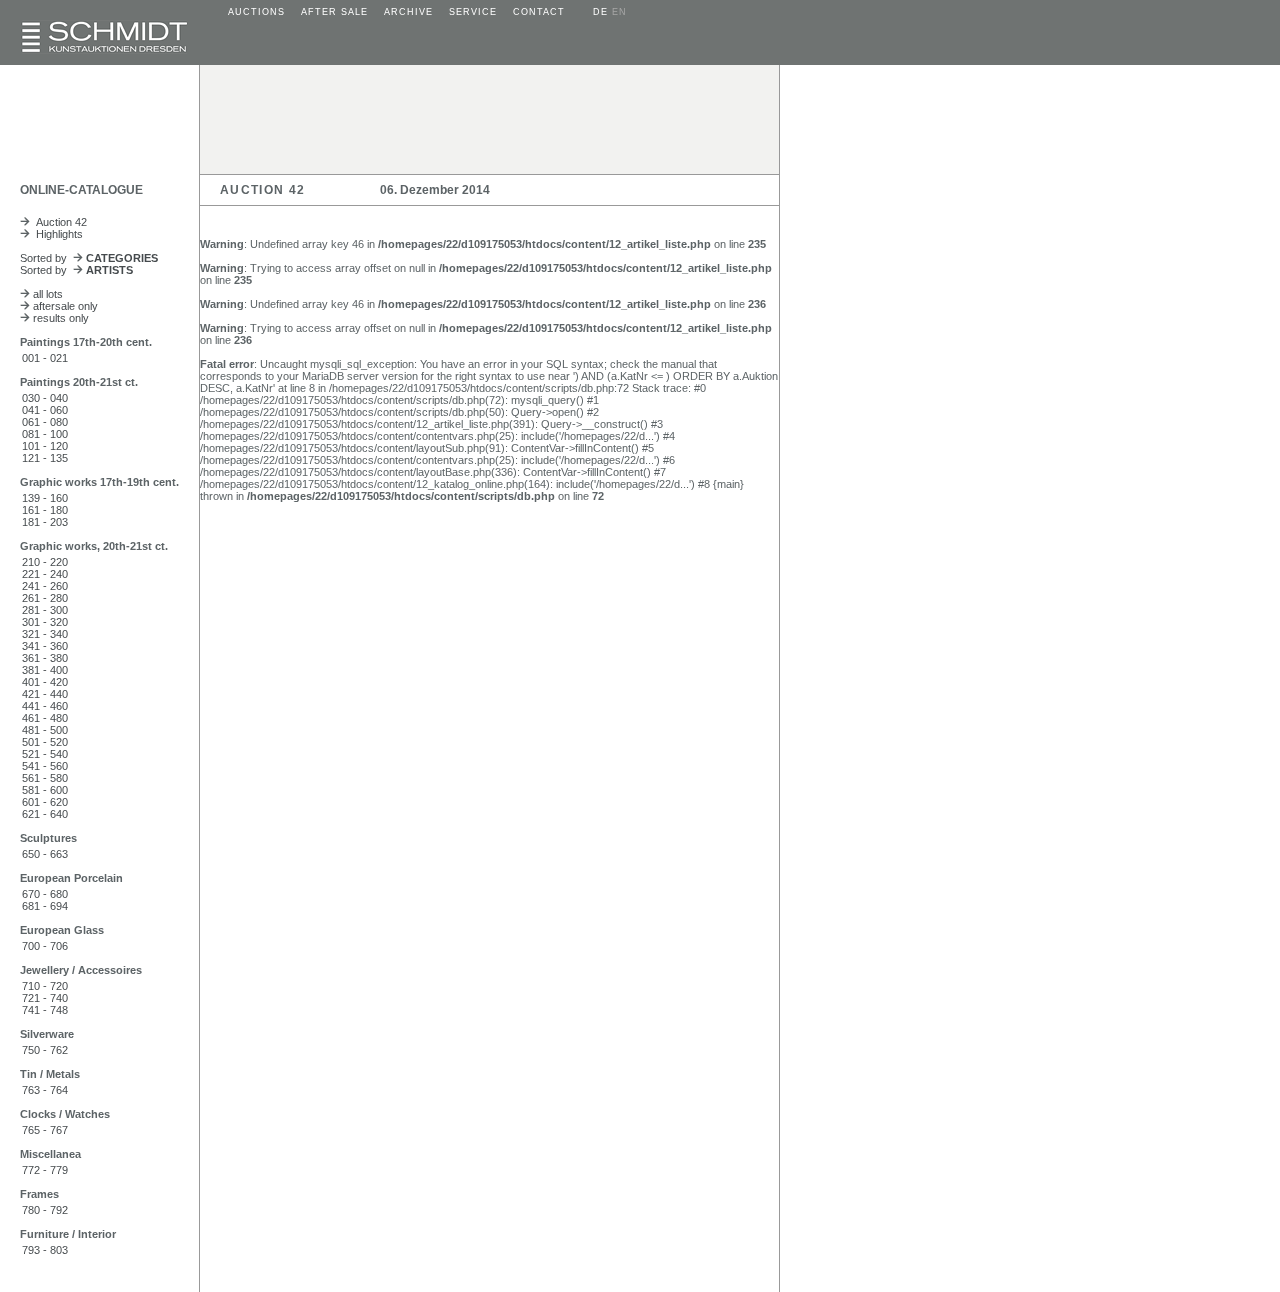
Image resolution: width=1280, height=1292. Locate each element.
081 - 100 (45, 434)
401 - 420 (45, 682)
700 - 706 (45, 946)
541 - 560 (45, 766)
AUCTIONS (256, 12)
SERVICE (473, 12)
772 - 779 (45, 1170)
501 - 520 (45, 742)
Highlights (56, 234)
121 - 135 (45, 458)
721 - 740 (45, 998)
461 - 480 (45, 718)
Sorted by (89, 258)
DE (600, 12)
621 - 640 (45, 814)
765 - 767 (45, 1130)
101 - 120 (45, 446)
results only (59, 318)
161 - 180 (45, 510)
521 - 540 (45, 754)
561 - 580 (45, 778)
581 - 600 (45, 790)
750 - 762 (45, 1050)
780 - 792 (45, 1210)
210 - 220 (45, 562)
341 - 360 (45, 646)
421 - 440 (45, 694)
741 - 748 (45, 1010)
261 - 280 (45, 598)
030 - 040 (45, 398)
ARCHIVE (408, 12)
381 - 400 (45, 670)
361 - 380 (45, 658)
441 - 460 (45, 706)
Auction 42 (58, 222)
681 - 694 (45, 906)
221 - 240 (45, 574)
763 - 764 (45, 1090)
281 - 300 (45, 610)
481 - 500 (45, 730)
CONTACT (539, 12)
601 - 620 (45, 802)
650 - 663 (45, 854)
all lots (46, 294)
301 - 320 (45, 622)
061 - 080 (45, 422)
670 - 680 (45, 894)
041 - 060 (45, 410)
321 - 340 (45, 634)
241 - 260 (45, 586)
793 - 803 (45, 1250)
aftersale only (64, 306)
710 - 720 (45, 986)
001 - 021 (45, 358)
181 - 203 (45, 522)
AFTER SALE (334, 12)
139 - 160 (45, 498)
